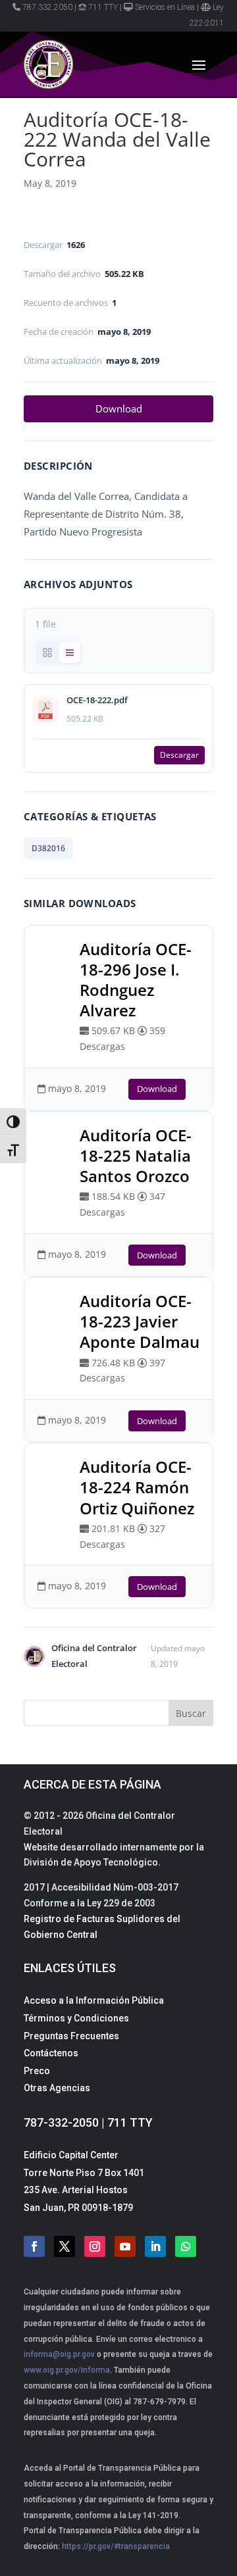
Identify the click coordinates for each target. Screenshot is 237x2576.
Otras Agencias (57, 2088)
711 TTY (103, 7)
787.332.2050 (47, 7)
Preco (37, 2071)
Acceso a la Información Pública (94, 2000)
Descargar (179, 755)
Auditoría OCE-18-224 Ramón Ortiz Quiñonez (137, 1487)
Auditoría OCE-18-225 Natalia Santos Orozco (136, 1155)
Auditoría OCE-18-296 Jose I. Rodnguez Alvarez (136, 980)
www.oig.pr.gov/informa (67, 2370)
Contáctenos (51, 2053)
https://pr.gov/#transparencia (116, 2546)
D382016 (48, 848)
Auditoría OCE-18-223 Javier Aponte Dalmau (140, 1321)
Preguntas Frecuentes (71, 2036)
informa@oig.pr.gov (59, 2354)
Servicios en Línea (165, 7)
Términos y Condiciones (76, 2018)
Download (119, 409)
